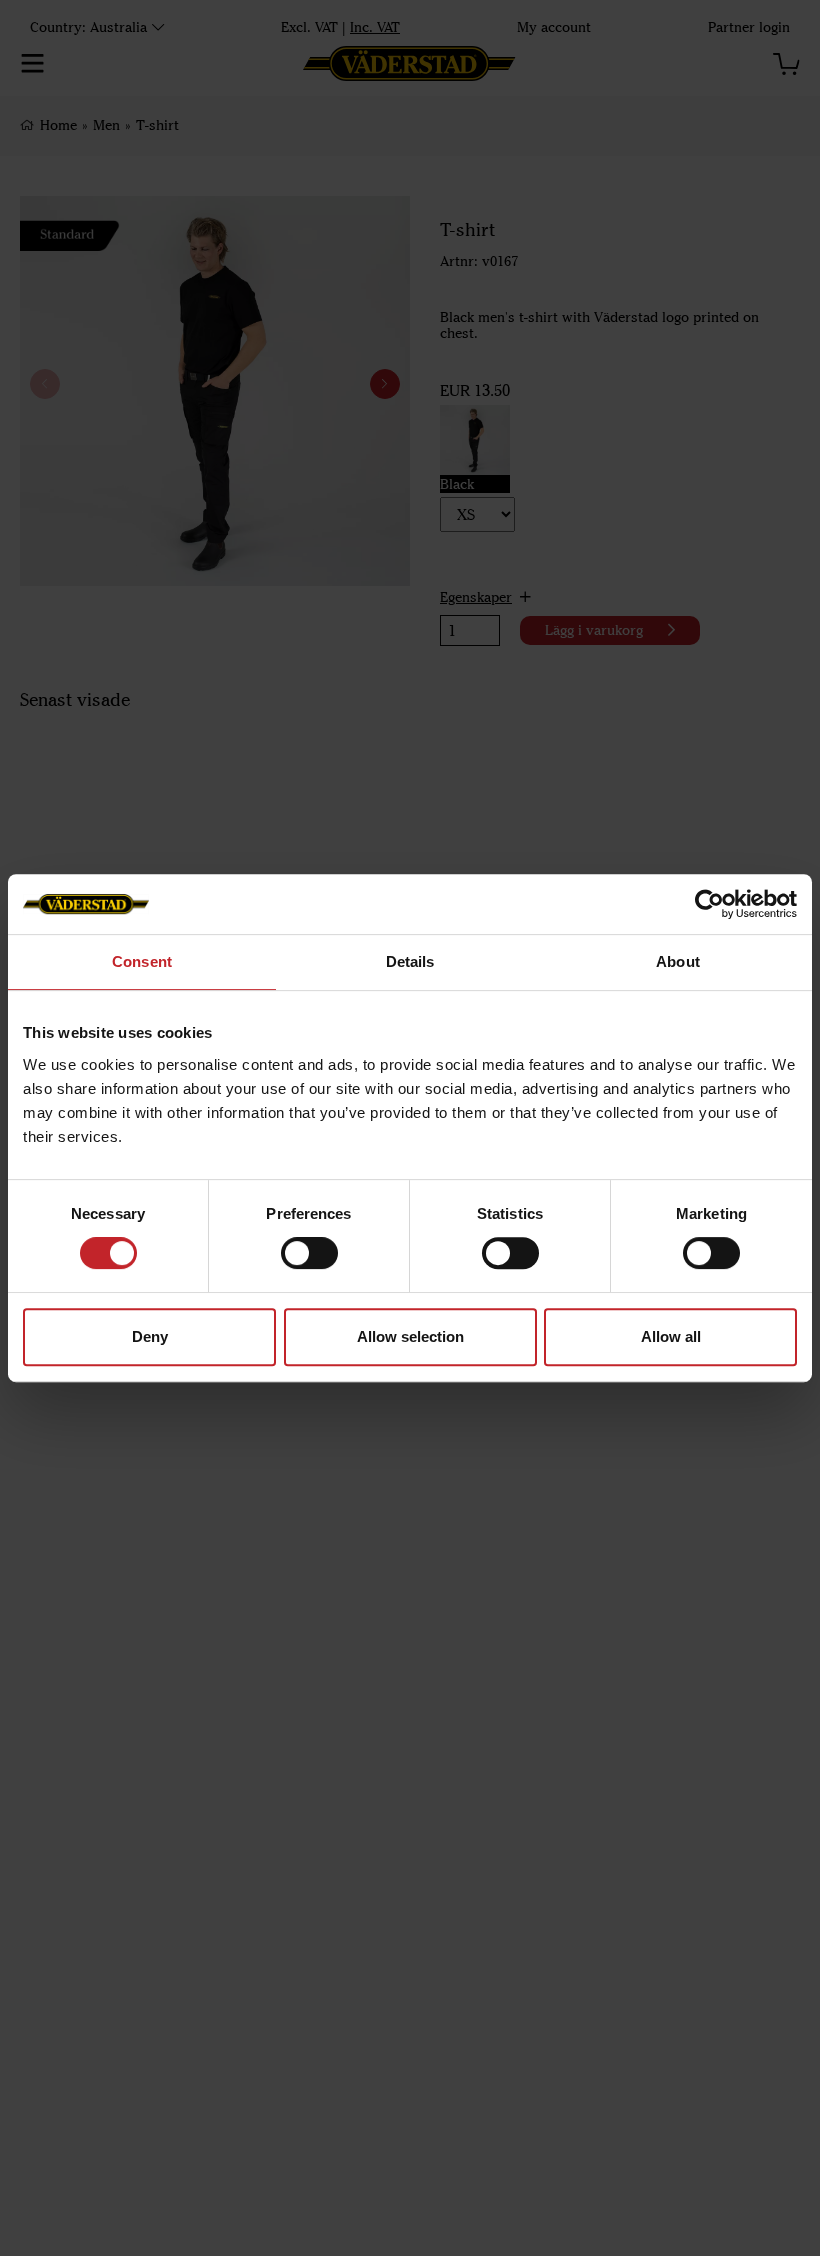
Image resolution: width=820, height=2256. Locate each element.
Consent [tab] (142, 961)
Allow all (671, 1336)
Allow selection (410, 1336)
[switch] (309, 1253)
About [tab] (678, 961)
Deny (150, 1336)
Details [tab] (410, 961)
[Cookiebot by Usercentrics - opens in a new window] (709, 904)
